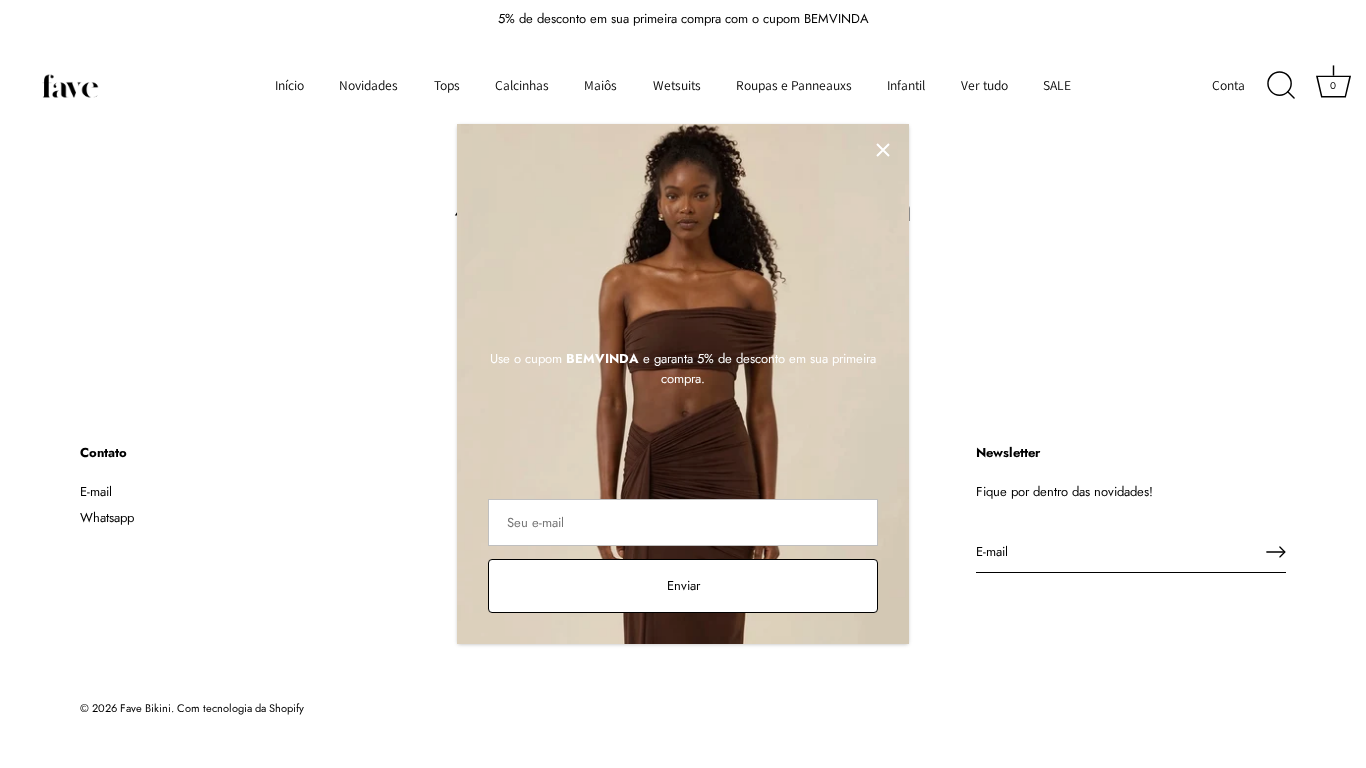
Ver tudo (984, 85)
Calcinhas (522, 85)
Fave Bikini (145, 708)
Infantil (906, 85)
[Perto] (883, 150)
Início (289, 85)
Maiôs (600, 85)
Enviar (683, 585)
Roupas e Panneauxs (794, 85)
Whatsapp (107, 517)
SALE (1057, 85)
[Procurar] (1281, 86)
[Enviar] (1276, 552)
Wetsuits (677, 85)
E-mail (96, 491)
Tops (447, 85)
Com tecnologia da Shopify (240, 708)
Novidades (368, 85)
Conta (1228, 85)
